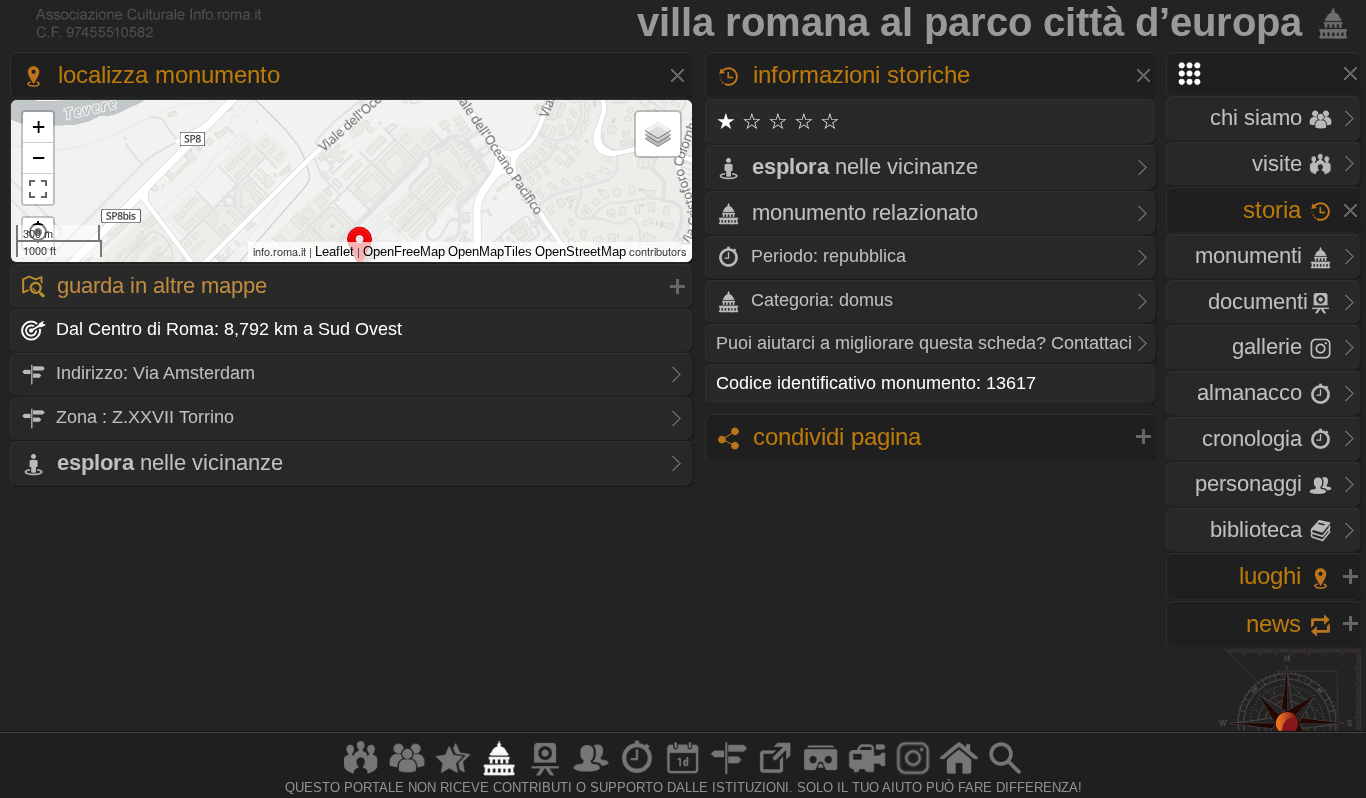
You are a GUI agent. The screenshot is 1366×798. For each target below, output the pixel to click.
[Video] (867, 774)
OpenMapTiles (490, 251)
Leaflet (334, 251)
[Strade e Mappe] (729, 774)
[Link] (775, 774)
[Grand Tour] (453, 774)
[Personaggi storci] (591, 774)
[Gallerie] (913, 774)
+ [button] (38, 126)
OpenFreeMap (404, 251)
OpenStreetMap (580, 251)
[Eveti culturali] (683, 774)
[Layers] (658, 134)
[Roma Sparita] (545, 774)
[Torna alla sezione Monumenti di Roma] (1329, 22)
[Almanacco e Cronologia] (637, 774)
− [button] (38, 157)
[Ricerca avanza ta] (1005, 774)
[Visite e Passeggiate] (361, 774)
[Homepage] (959, 774)
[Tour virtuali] (821, 774)
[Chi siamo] (407, 774)
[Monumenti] (499, 774)
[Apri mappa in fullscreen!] (38, 189)
